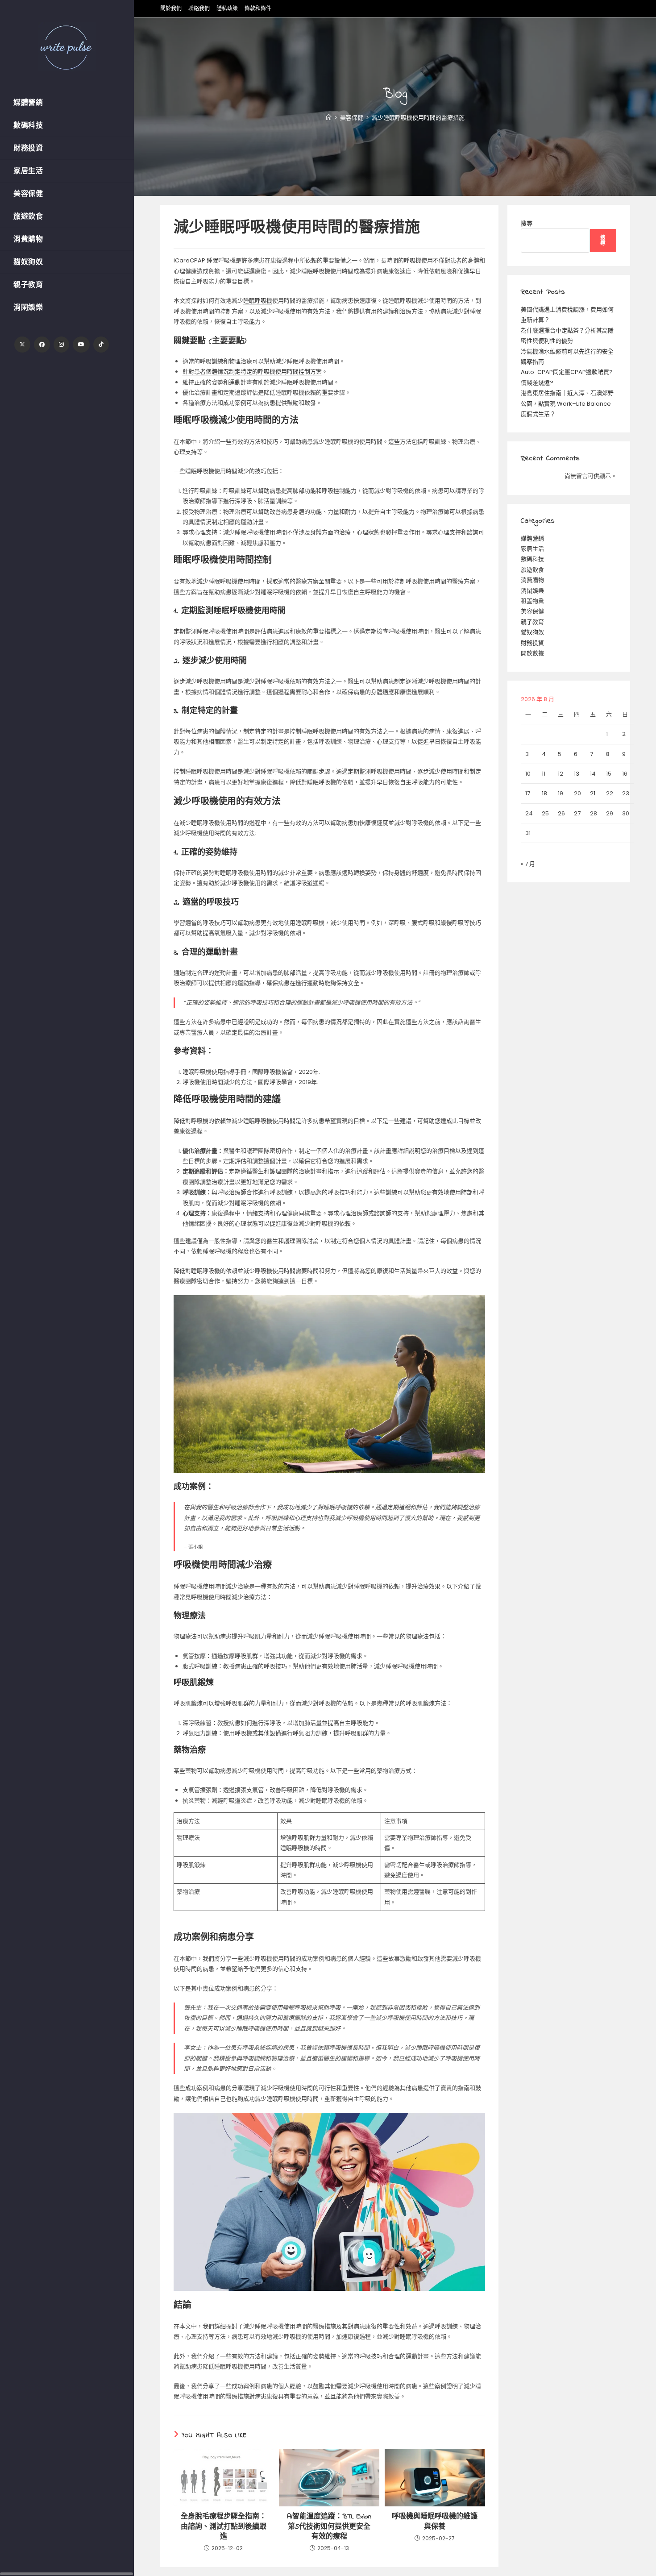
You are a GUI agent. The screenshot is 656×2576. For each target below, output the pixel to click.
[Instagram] (61, 345)
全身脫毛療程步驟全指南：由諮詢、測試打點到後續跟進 (224, 2527)
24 (529, 813)
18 (544, 793)
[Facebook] (42, 345)
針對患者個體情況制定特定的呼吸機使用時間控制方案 (252, 372)
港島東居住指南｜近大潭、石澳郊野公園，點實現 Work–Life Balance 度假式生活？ (567, 403)
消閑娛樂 (532, 591)
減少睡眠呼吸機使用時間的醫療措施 (418, 118)
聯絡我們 (199, 8)
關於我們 (171, 8)
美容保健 (532, 611)
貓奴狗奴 (532, 632)
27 (577, 813)
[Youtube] (81, 345)
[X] (22, 345)
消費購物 (532, 580)
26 (561, 813)
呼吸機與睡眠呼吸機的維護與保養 (435, 2522)
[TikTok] (101, 345)
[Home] (329, 118)
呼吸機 (413, 260)
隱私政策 (227, 8)
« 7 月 (528, 864)
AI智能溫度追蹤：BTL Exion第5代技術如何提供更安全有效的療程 (329, 2527)
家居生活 (532, 549)
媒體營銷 (532, 538)
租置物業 (532, 601)
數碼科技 (532, 559)
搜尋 (527, 223)
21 (593, 793)
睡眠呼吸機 (258, 301)
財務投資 (532, 643)
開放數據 (532, 653)
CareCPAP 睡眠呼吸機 (205, 260)
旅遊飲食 (532, 570)
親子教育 (532, 622)
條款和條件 (258, 8)
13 (577, 774)
